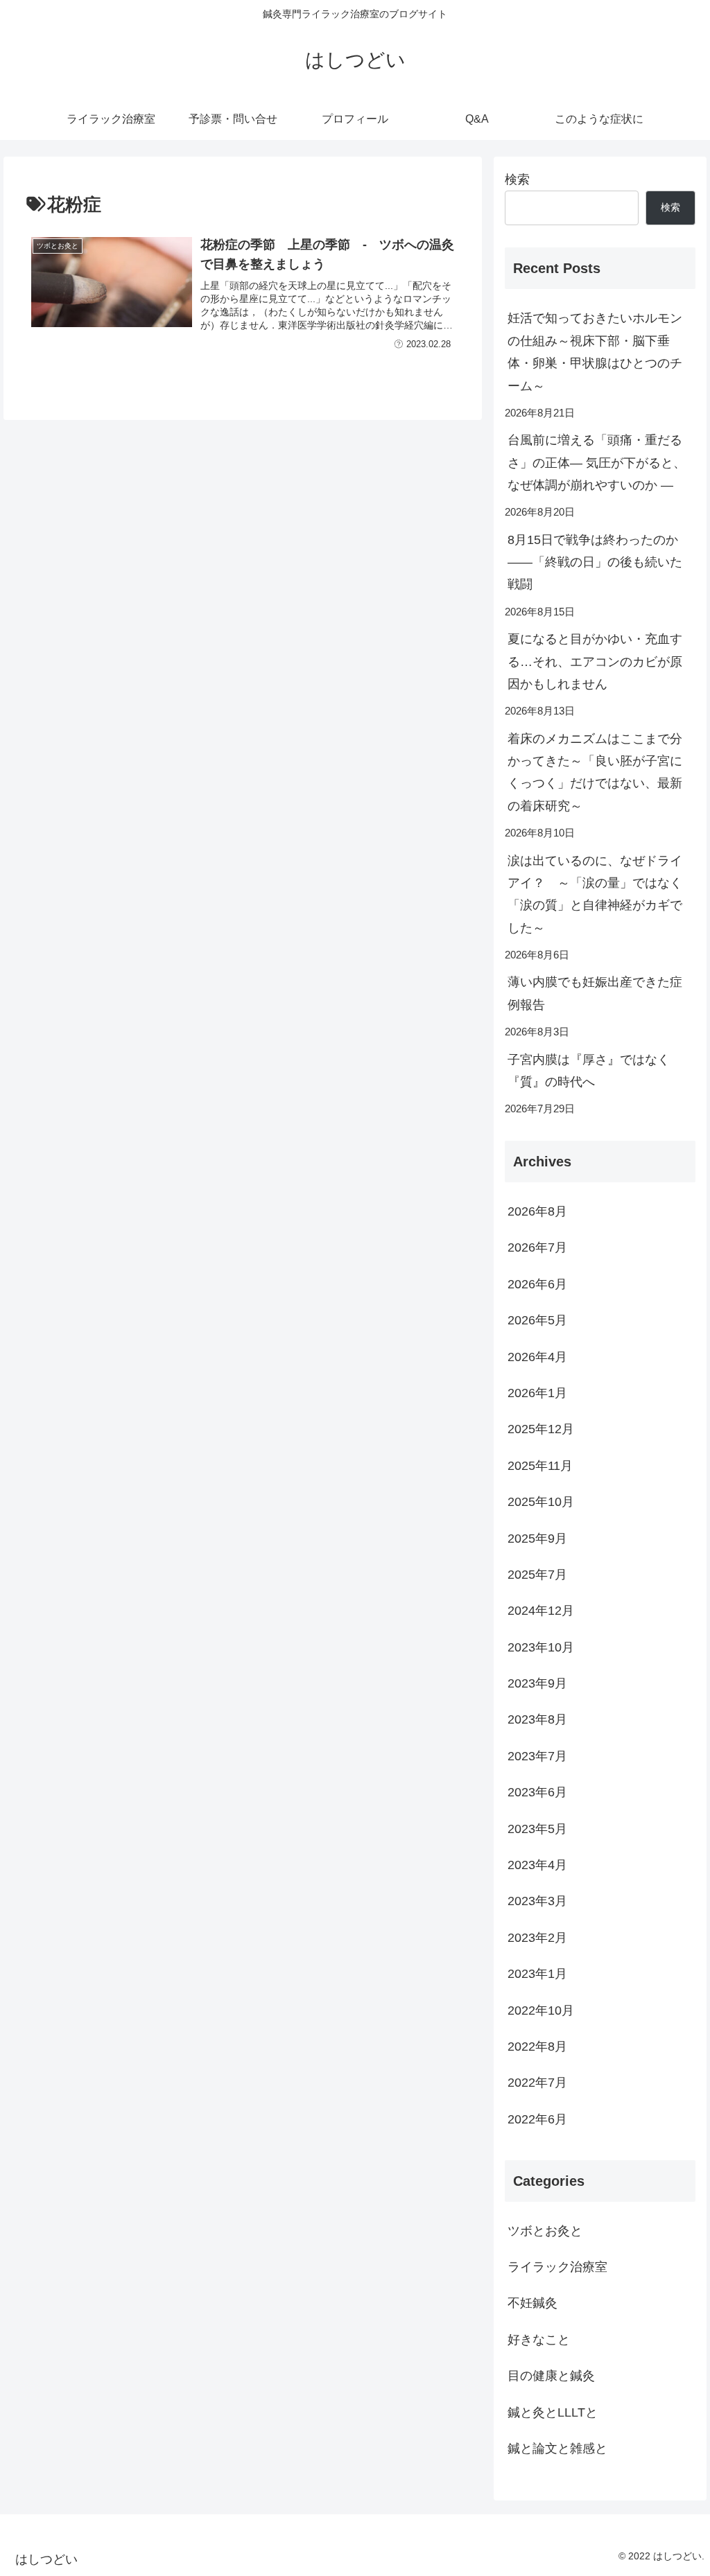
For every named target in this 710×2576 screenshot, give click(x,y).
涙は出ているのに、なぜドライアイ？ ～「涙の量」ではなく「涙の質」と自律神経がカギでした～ (595, 894)
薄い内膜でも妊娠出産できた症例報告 (595, 993)
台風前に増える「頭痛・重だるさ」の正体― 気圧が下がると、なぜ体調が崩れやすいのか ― (597, 463)
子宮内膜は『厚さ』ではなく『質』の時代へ (589, 1071)
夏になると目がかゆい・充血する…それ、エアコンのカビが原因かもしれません (595, 661)
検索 (517, 179)
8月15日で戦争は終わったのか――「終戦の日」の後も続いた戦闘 (595, 562)
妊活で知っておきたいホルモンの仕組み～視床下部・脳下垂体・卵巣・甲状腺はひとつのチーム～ (595, 352)
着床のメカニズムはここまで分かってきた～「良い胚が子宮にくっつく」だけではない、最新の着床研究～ (595, 772)
